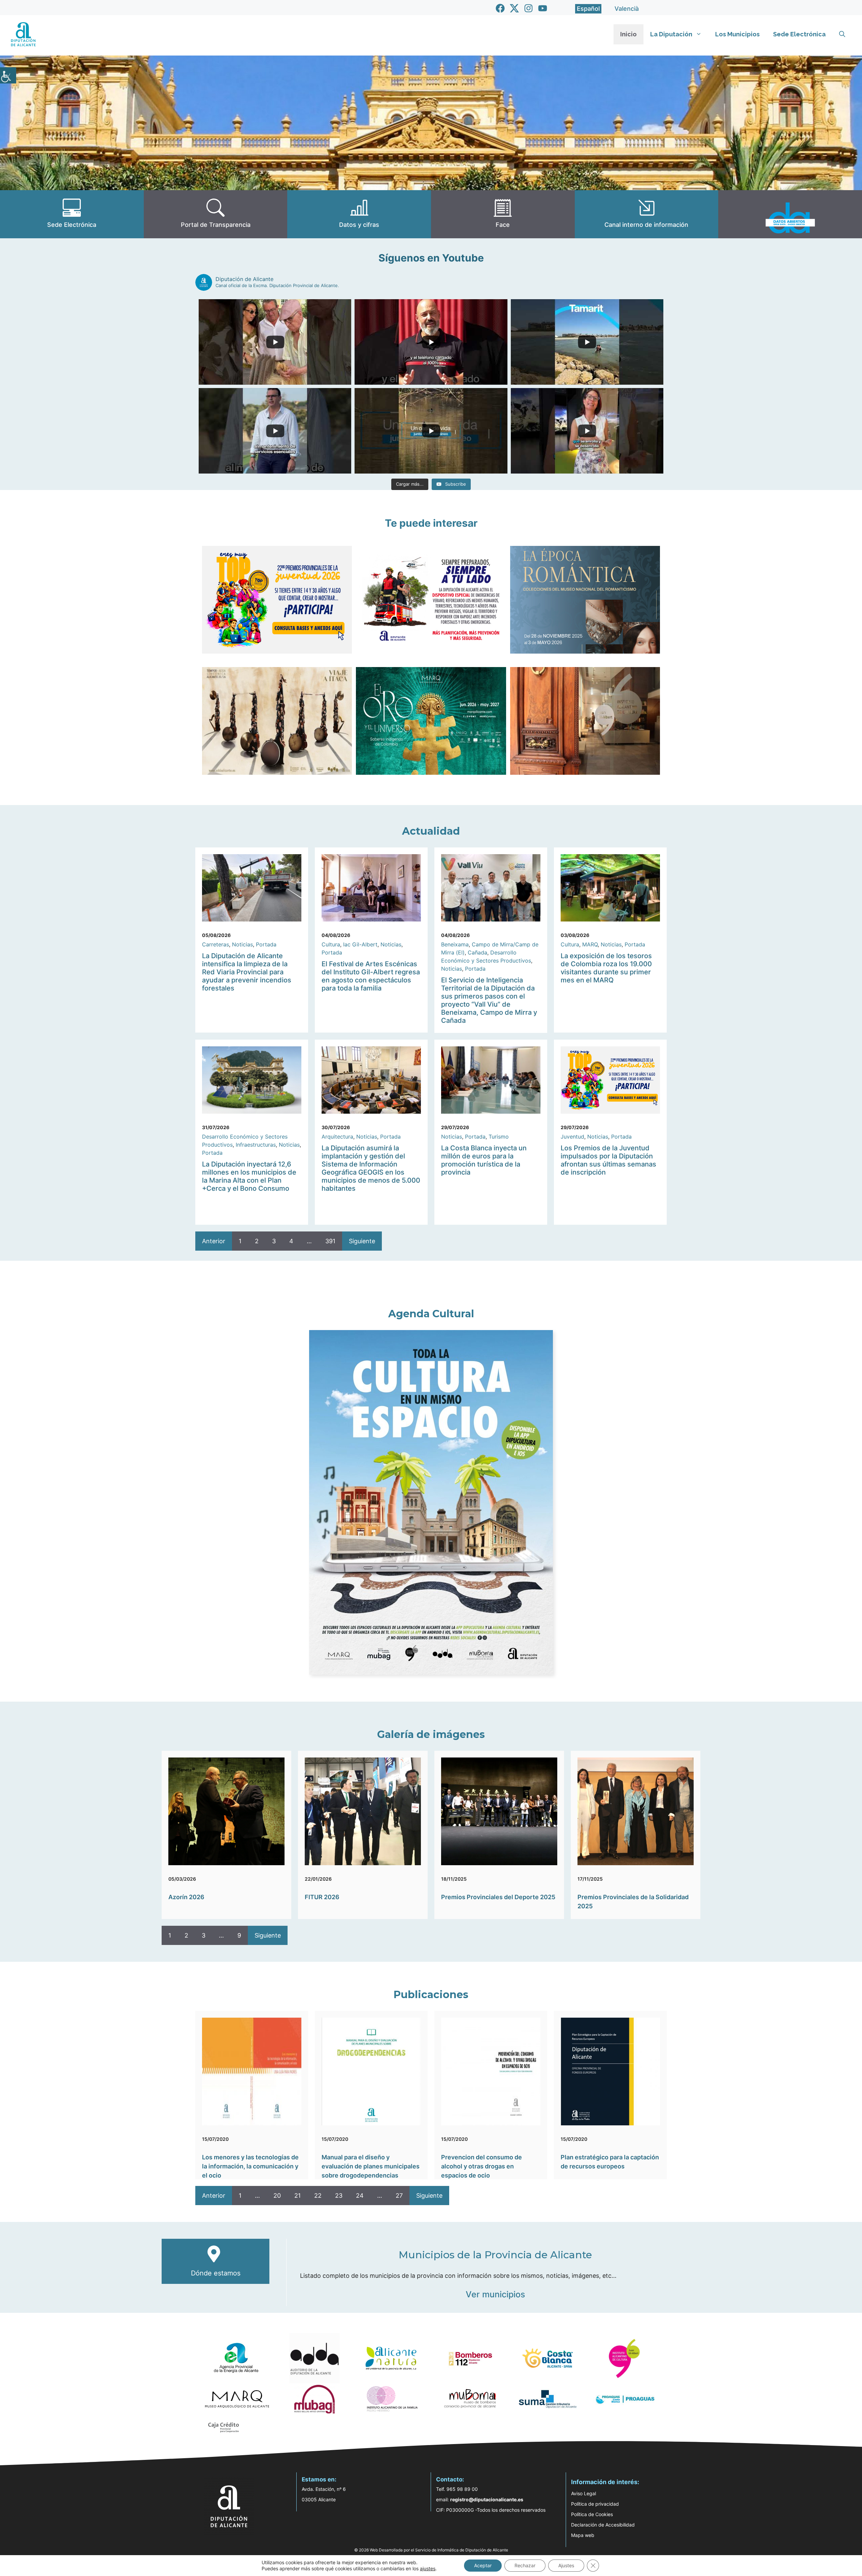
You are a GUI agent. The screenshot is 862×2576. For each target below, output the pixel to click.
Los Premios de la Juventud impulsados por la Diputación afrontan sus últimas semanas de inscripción (608, 1160)
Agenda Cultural (431, 1314)
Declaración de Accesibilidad (603, 2525)
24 (360, 2196)
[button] (842, 34)
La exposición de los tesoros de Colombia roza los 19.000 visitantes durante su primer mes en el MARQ (606, 968)
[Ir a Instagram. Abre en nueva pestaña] (528, 8)
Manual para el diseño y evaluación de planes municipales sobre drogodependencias (371, 2166)
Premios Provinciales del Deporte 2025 (498, 1897)
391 (330, 1241)
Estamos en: (319, 2479)
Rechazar (525, 2565)
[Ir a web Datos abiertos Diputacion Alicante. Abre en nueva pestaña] (790, 214)
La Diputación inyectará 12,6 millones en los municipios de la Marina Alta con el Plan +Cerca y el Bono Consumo (249, 1176)
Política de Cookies (592, 2514)
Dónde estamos (216, 2273)
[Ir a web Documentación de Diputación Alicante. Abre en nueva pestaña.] (359, 214)
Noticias (242, 944)
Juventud (572, 1137)
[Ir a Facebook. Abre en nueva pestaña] (500, 8)
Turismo (499, 1137)
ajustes (428, 2568)
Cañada (477, 952)
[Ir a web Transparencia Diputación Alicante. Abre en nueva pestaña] (216, 214)
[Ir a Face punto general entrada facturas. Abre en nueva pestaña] (503, 214)
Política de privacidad (595, 2504)
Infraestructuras (256, 1145)
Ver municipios (495, 2294)
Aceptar (483, 2565)
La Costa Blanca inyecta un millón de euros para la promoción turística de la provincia (484, 1160)
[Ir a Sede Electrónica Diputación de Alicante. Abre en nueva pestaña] (72, 214)
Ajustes (566, 2565)
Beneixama (455, 944)
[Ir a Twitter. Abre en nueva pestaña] (514, 8)
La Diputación (671, 34)
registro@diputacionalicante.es (487, 2499)
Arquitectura (337, 1137)
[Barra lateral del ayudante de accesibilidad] (8, 75)
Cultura (331, 944)
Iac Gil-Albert (360, 944)
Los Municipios (737, 34)
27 (399, 2196)
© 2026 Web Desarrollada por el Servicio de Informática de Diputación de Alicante (431, 2550)
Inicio (628, 34)
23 (339, 2196)
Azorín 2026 (186, 1897)
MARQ (590, 944)
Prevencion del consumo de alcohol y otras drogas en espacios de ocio (482, 2166)
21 (297, 2196)
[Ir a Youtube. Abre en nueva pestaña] (543, 8)
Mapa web (583, 2535)
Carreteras (215, 944)
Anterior (214, 1241)
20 (277, 2196)
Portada (266, 944)
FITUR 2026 (322, 1897)
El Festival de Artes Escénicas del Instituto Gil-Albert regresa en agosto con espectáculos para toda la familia (371, 976)
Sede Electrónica (799, 34)
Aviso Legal (584, 2493)
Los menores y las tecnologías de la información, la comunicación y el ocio (250, 2166)
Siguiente (362, 1241)
